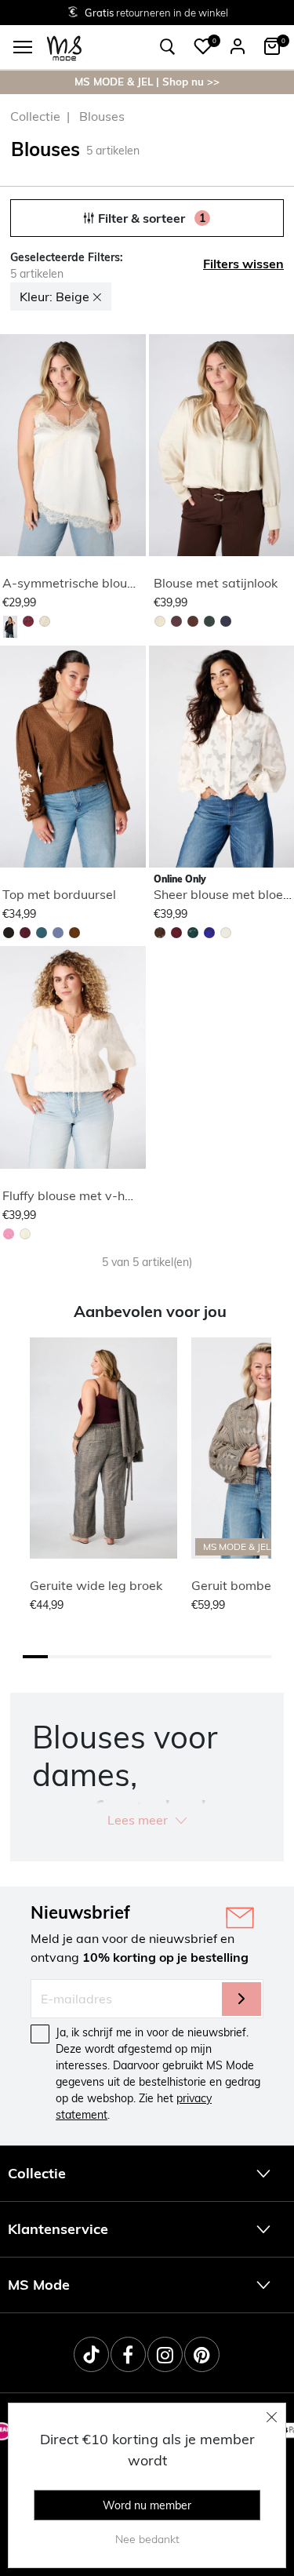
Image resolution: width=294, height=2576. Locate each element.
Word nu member (147, 2505)
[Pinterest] (202, 2354)
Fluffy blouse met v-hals (72, 1195)
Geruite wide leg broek (96, 1585)
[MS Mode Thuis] (64, 47)
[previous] (13, 448)
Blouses (102, 116)
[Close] (272, 2417)
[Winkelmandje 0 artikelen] (272, 46)
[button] (203, 46)
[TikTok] (91, 2354)
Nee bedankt (147, 2539)
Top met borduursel (59, 894)
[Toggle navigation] (23, 47)
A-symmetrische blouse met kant (99, 583)
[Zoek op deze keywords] (168, 47)
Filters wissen (243, 264)
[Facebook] (128, 2354)
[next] (131, 448)
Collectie (35, 116)
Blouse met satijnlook (216, 583)
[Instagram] (165, 2354)
